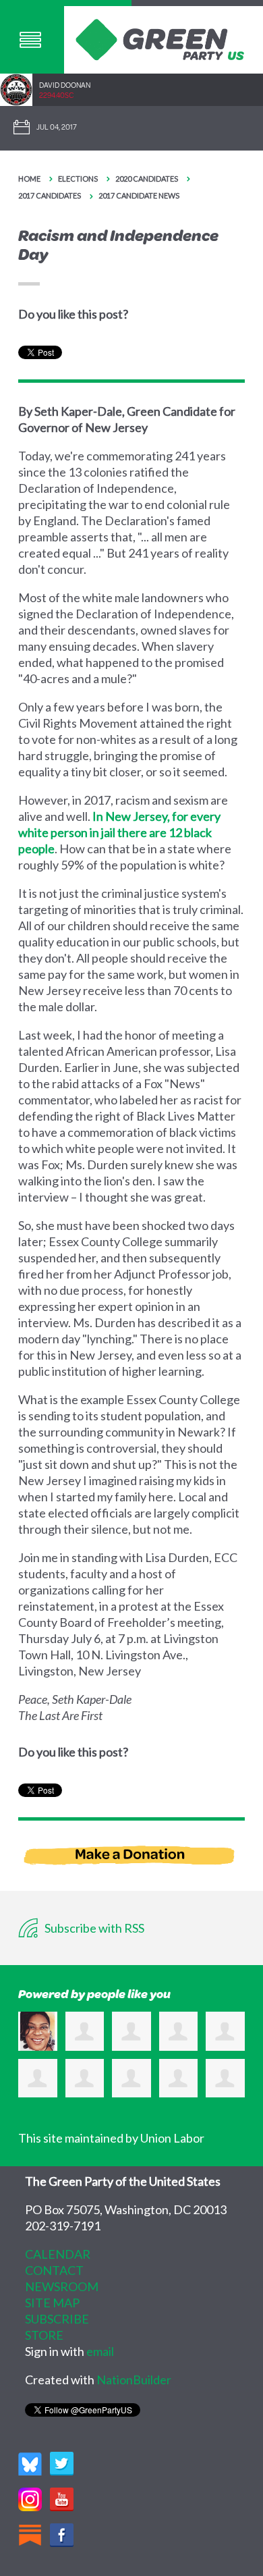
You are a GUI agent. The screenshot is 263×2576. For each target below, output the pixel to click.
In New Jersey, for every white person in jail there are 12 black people (119, 832)
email (100, 2351)
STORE (44, 2335)
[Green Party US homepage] (160, 38)
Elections (78, 179)
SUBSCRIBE (57, 2319)
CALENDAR (58, 2254)
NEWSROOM (62, 2286)
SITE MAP (52, 2303)
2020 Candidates (147, 179)
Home (29, 179)
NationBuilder (134, 2380)
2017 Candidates (50, 195)
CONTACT (54, 2270)
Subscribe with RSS (93, 1928)
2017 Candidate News (139, 195)
